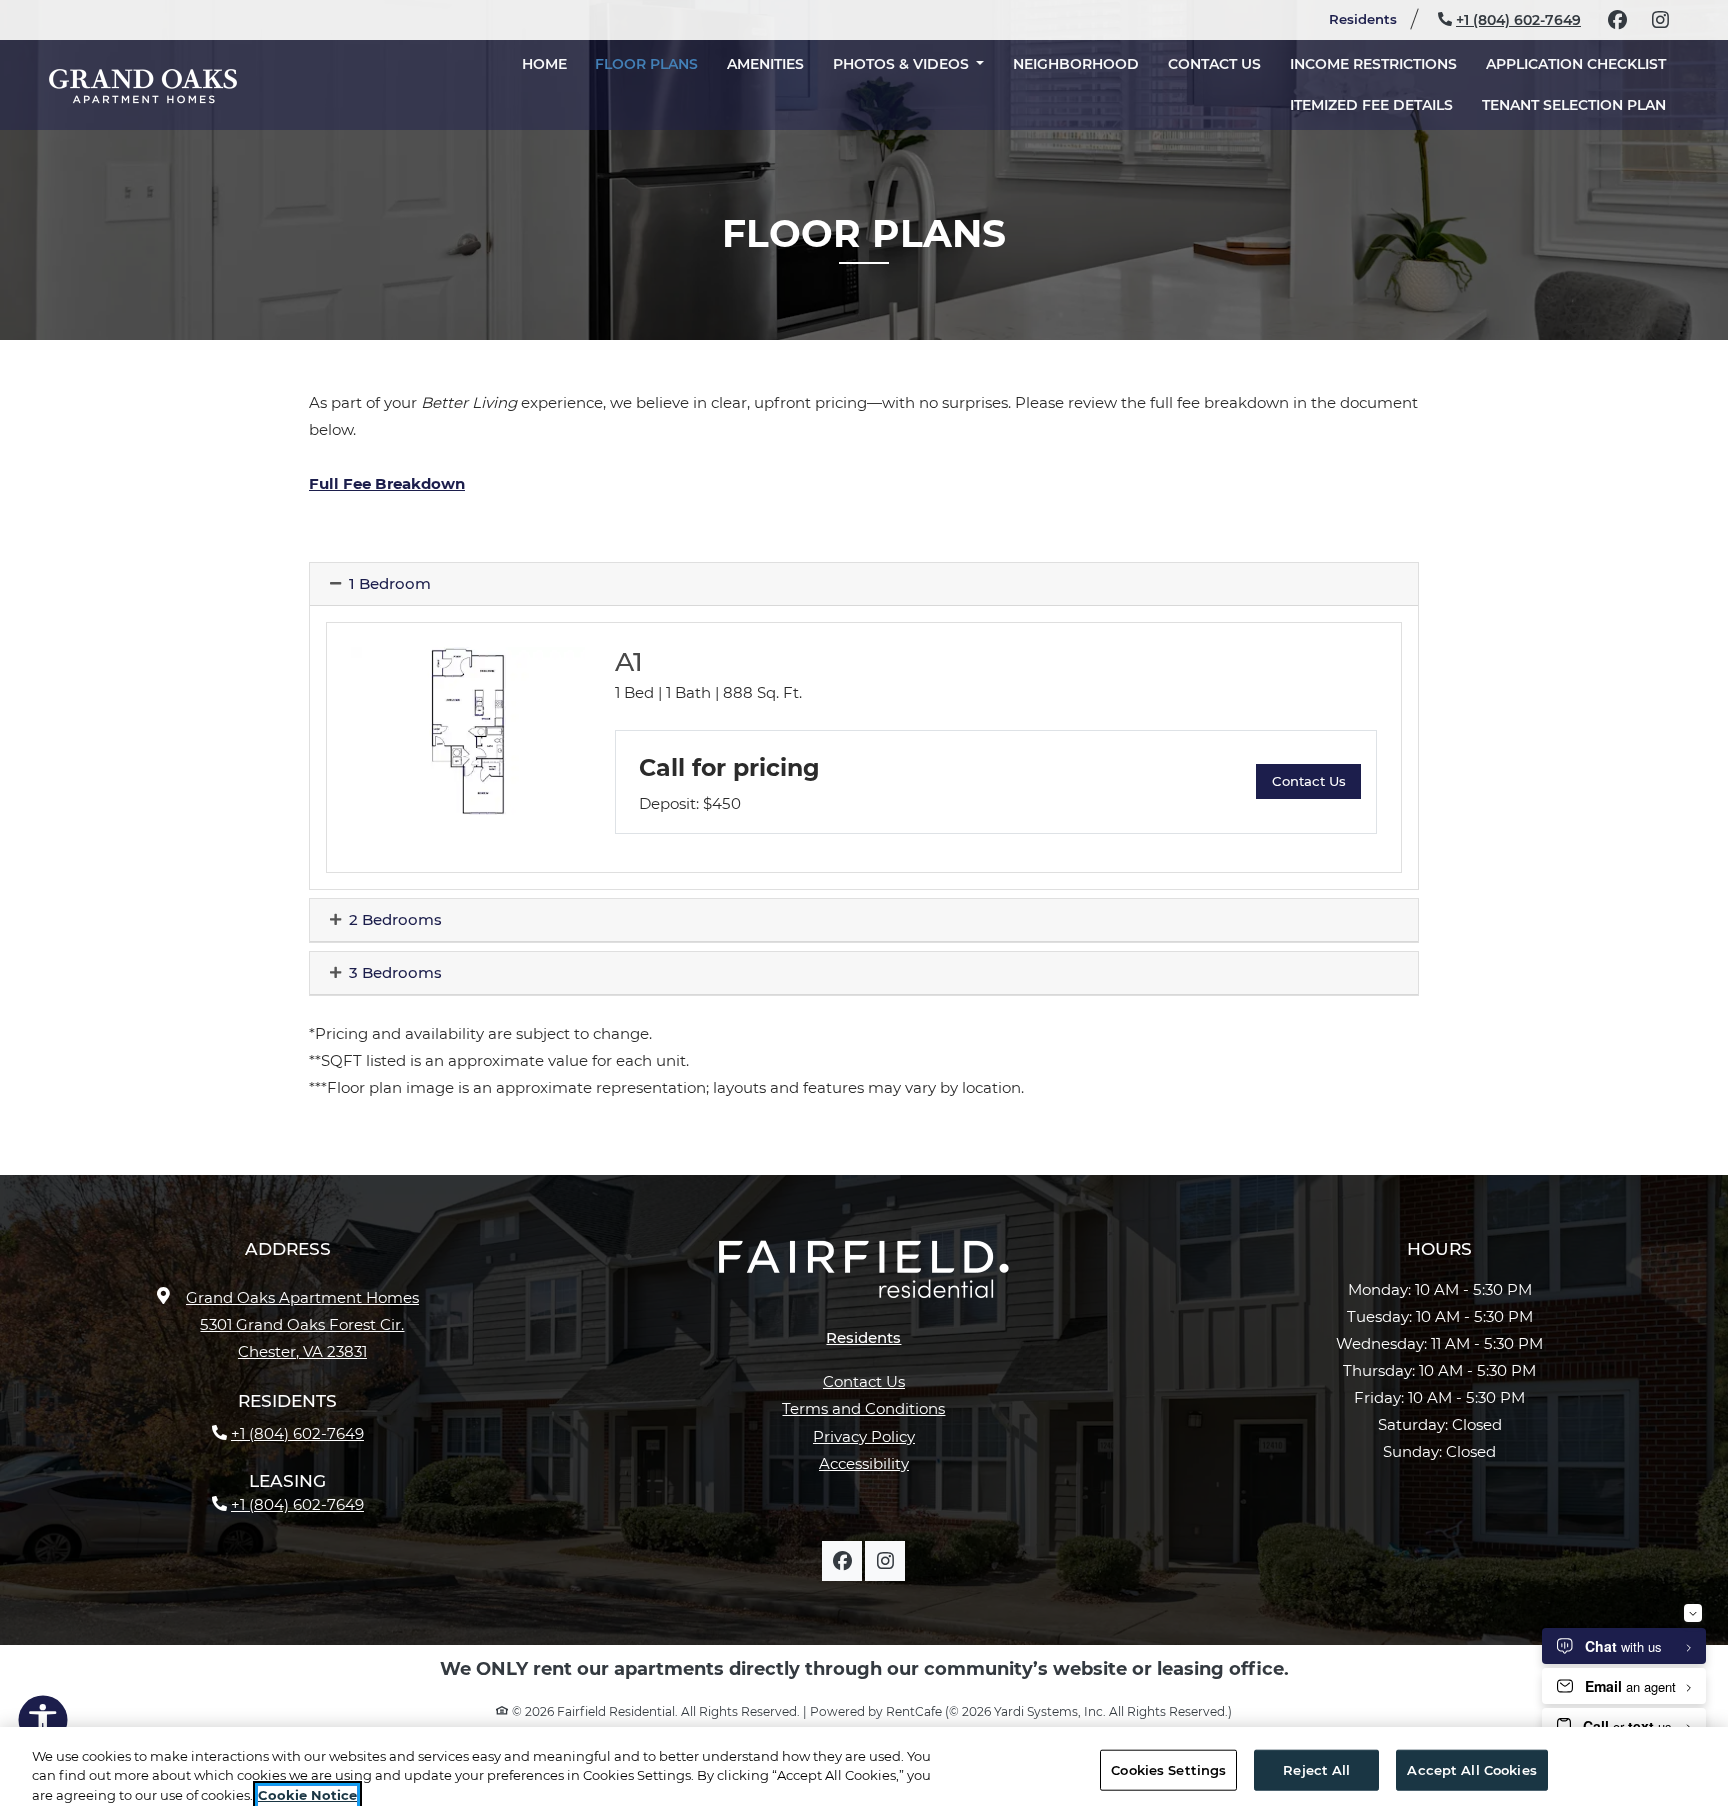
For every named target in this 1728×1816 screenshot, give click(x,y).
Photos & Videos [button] (903, 64)
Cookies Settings (1168, 1769)
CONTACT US (1214, 64)
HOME (544, 64)
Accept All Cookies (1471, 1769)
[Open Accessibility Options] (43, 1724)
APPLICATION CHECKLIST (1583, 63)
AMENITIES (765, 64)
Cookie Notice (307, 1795)
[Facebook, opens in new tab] (1617, 20)
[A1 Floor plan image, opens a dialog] (468, 731)
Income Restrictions (1373, 64)
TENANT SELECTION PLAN (1581, 104)
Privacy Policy (864, 1436)
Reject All (1316, 1769)
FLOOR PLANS (646, 64)
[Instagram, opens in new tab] (1660, 20)
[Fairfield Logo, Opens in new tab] (864, 1277)
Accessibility (864, 1463)
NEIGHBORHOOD (1076, 64)
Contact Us (864, 1381)
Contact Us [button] (1316, 780)
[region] (864, 1771)
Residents (1371, 18)
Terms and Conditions (863, 1408)
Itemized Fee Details (1378, 104)
